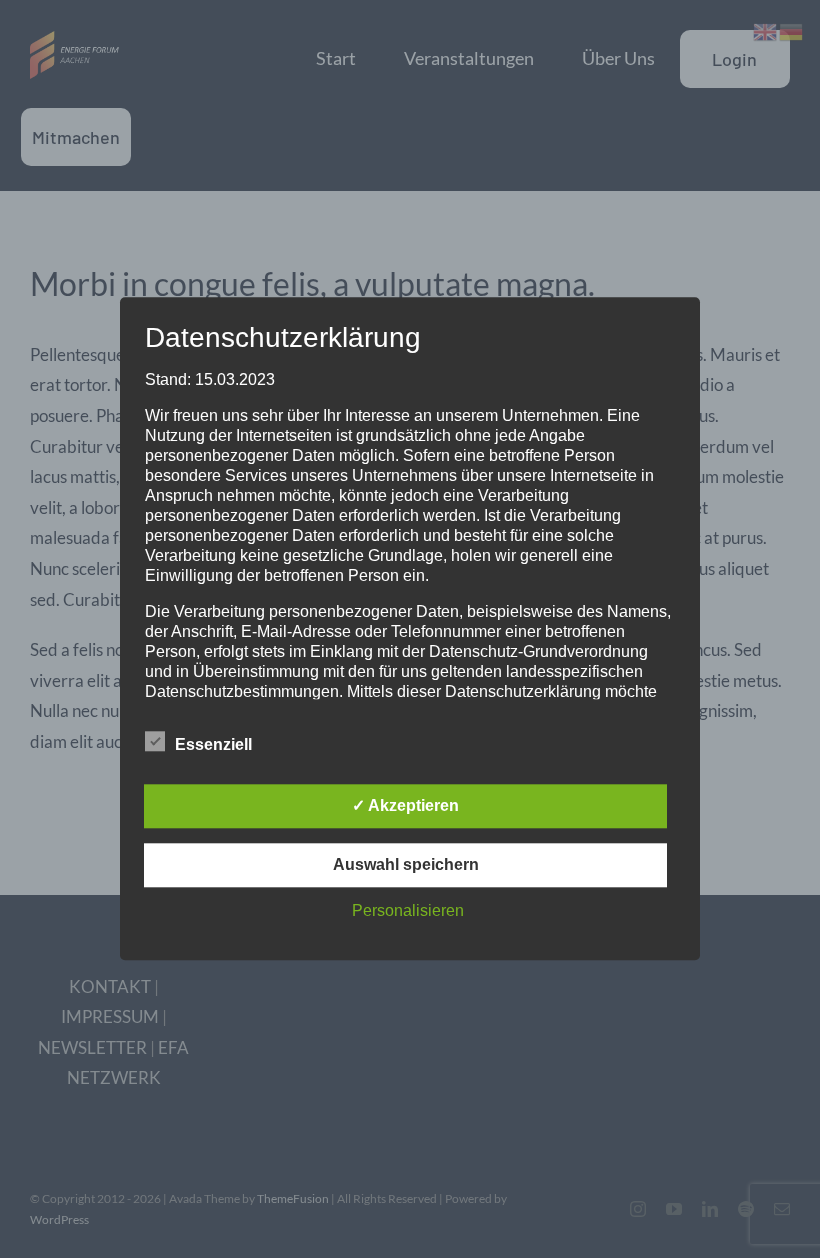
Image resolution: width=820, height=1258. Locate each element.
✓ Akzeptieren (405, 806)
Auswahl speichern (406, 865)
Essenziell (213, 745)
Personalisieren (408, 911)
